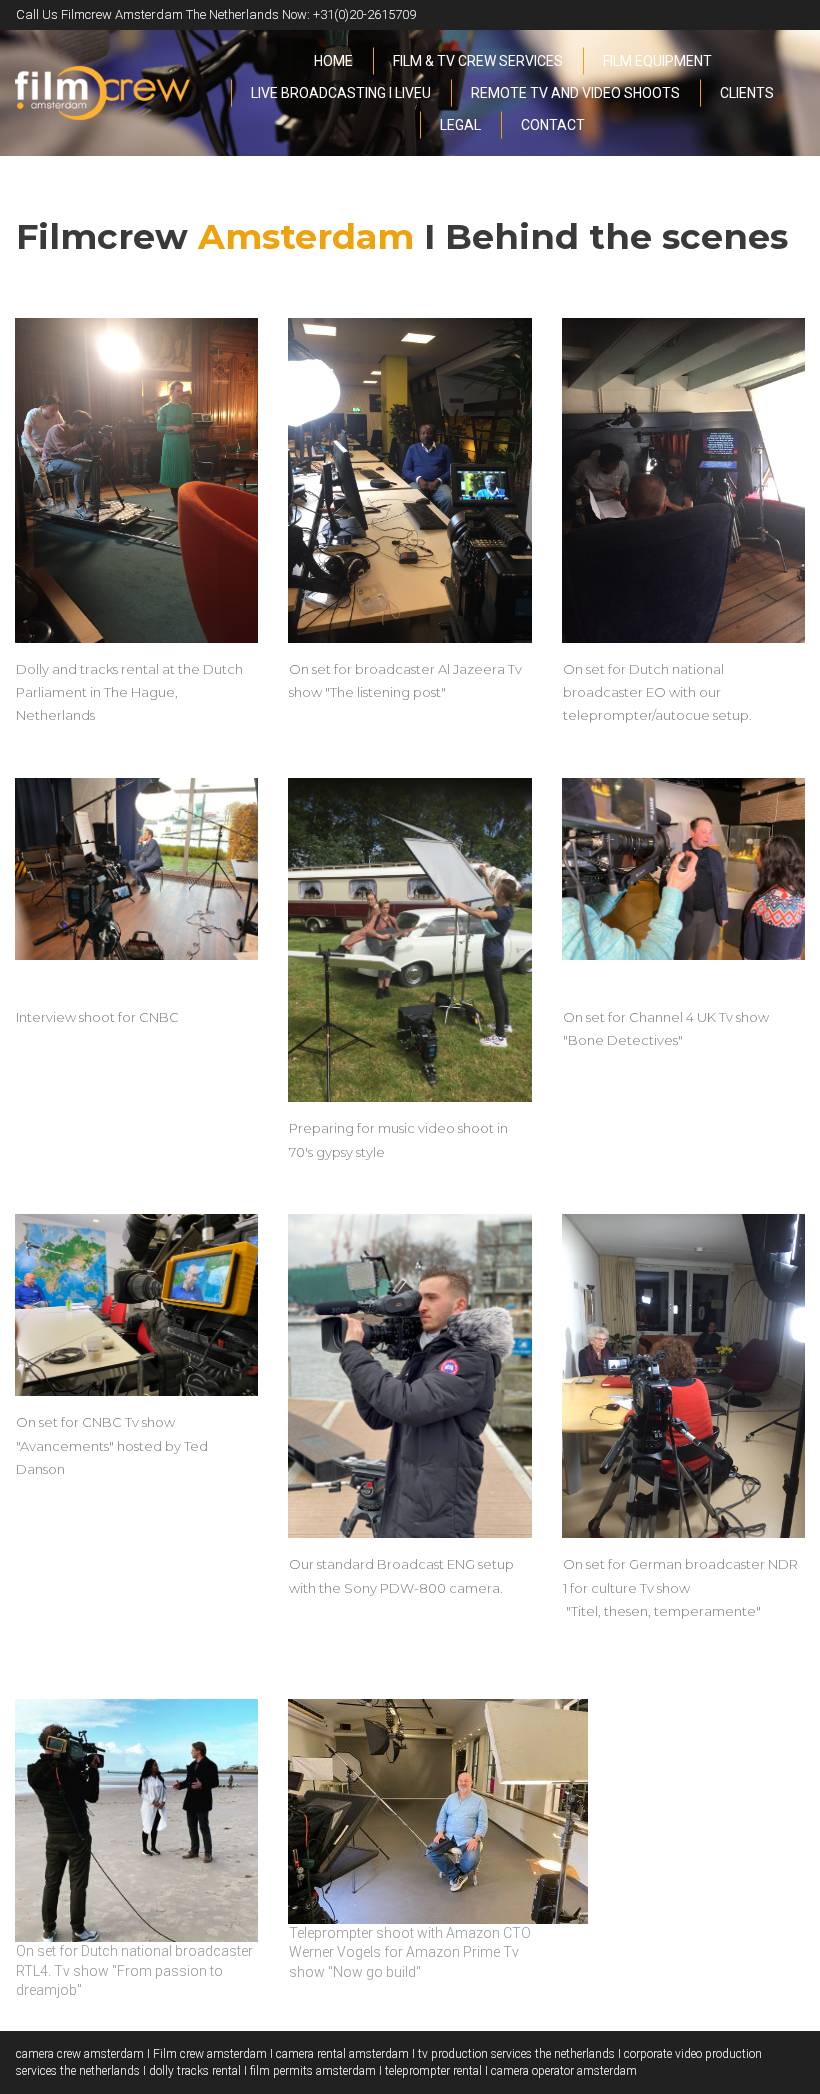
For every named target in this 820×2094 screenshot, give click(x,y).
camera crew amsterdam (80, 2054)
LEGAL (460, 125)
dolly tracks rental (195, 2071)
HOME (333, 61)
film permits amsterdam (313, 2071)
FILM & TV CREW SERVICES (478, 61)
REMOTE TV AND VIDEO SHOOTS (575, 93)
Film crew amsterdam (210, 2054)
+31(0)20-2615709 (364, 14)
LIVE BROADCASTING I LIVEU (341, 93)
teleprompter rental (433, 2071)
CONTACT (553, 125)
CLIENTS (747, 93)
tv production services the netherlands (516, 2054)
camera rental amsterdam (342, 2054)
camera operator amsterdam (564, 2071)
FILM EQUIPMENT (657, 61)
